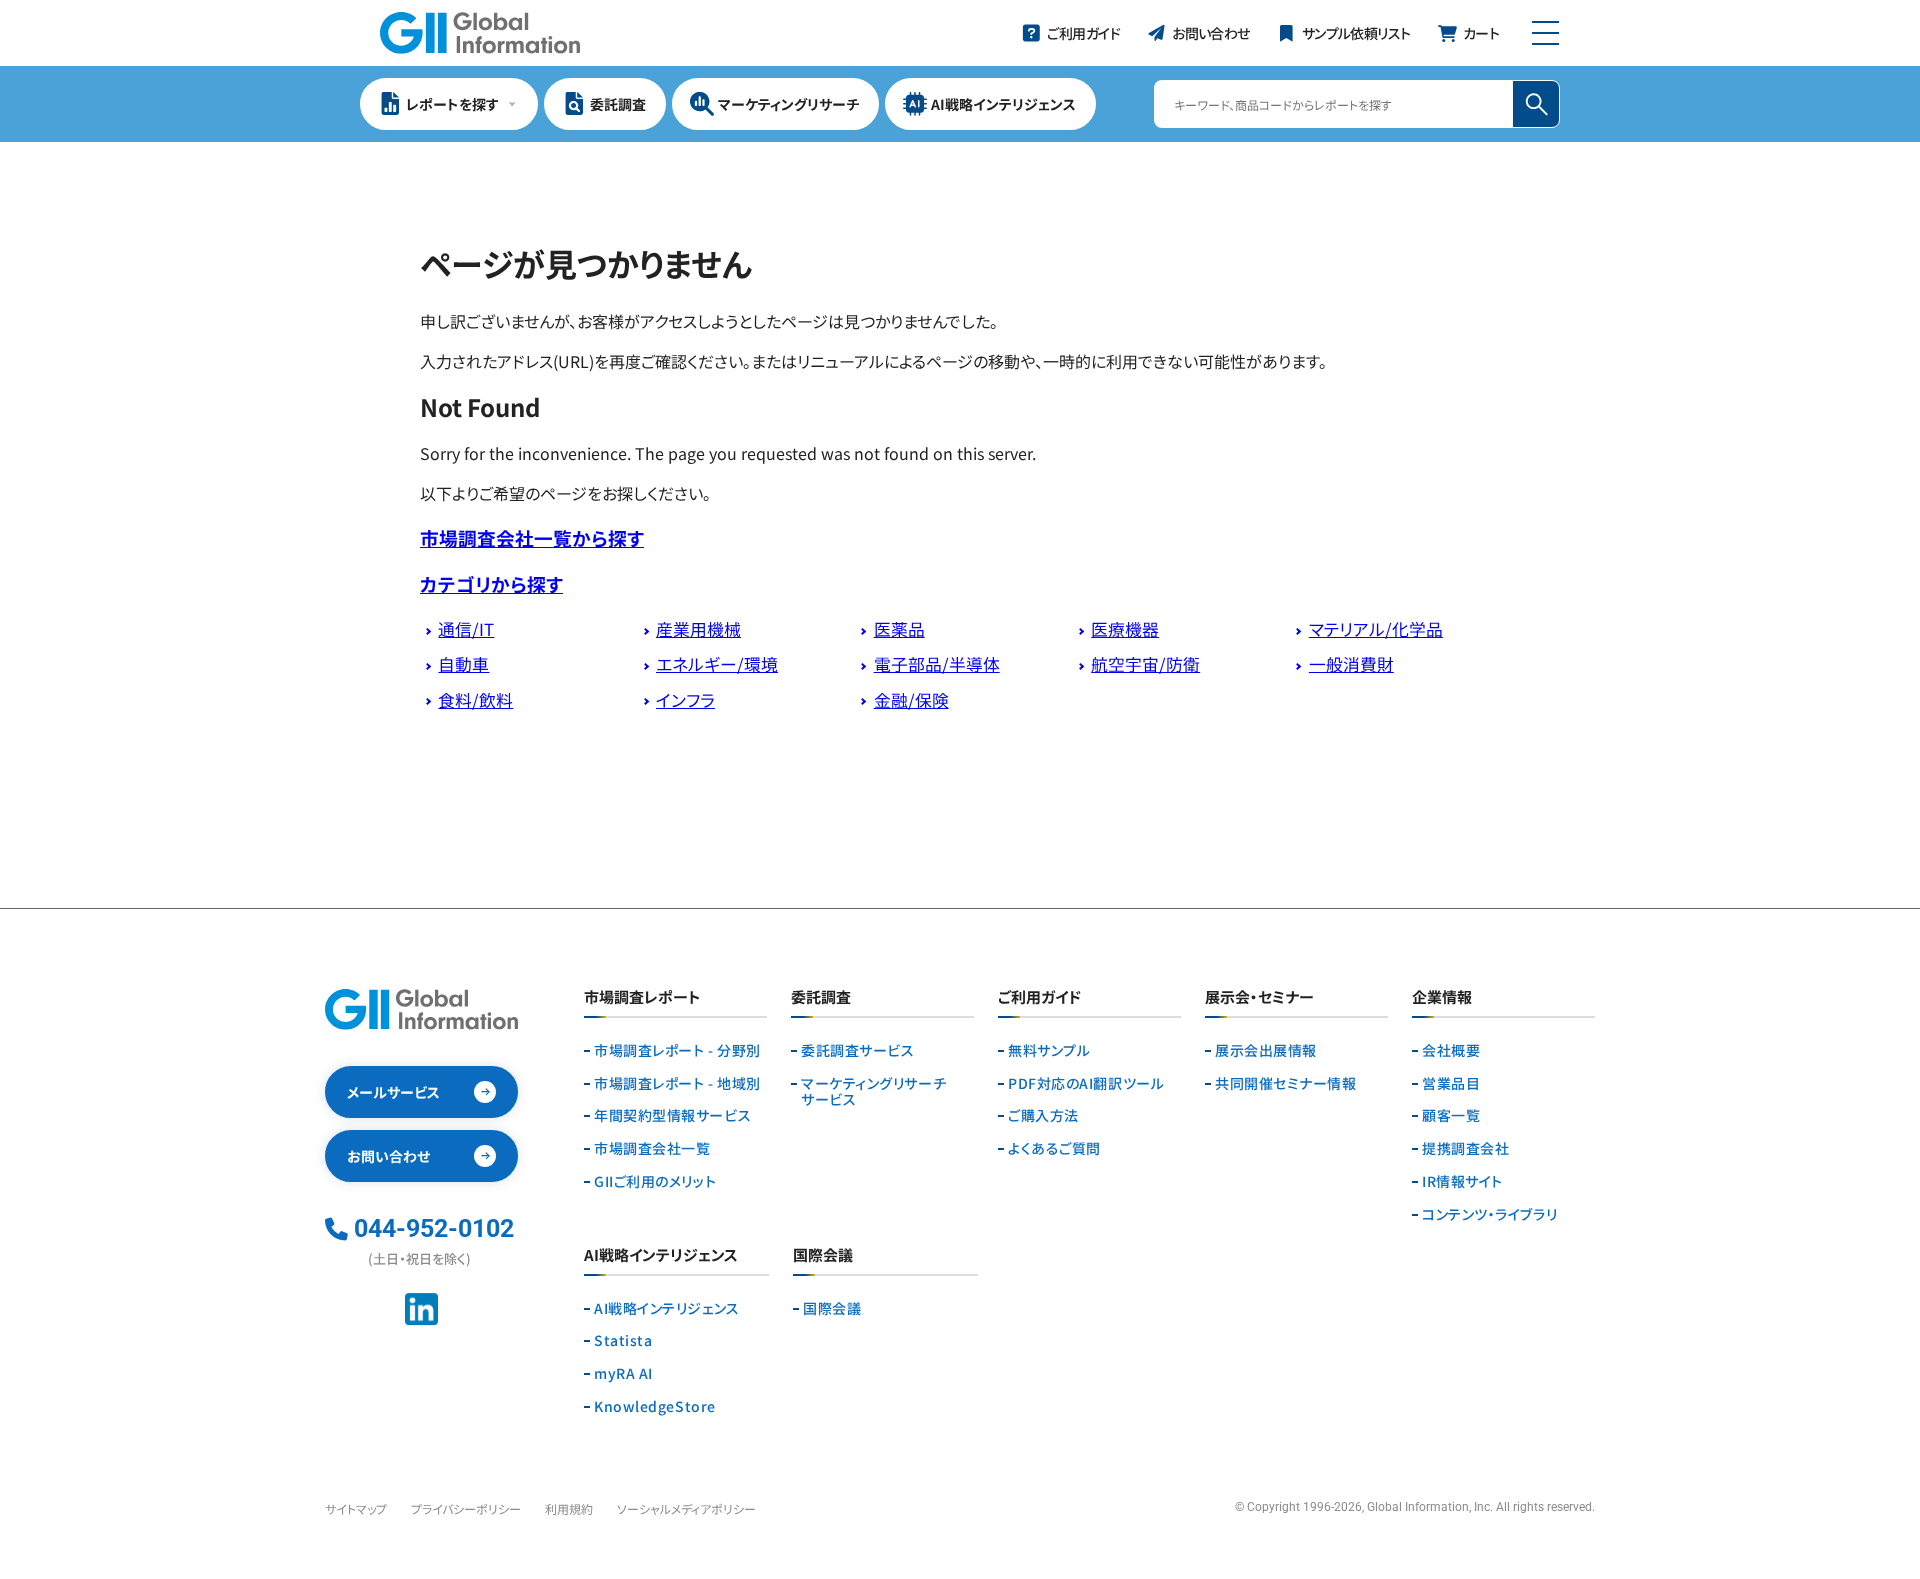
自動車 (463, 664)
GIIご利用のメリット (655, 1181)
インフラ (685, 700)
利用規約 (569, 1508)
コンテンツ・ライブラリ (1489, 1214)
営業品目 (1451, 1083)
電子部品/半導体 (937, 664)
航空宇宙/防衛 (1145, 664)
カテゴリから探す (491, 583)
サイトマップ (356, 1508)
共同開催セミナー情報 (1286, 1083)
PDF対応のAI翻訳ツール (1086, 1083)
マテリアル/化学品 (1376, 629)
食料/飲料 (475, 700)
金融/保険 (911, 700)
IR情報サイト (1462, 1181)
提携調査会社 (1465, 1148)
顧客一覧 (1451, 1115)
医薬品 (899, 629)
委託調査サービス (857, 1050)
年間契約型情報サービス (672, 1115)
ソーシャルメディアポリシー (686, 1508)
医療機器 (1125, 629)
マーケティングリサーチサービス (873, 1092)
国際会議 (832, 1308)
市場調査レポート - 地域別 (677, 1083)
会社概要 (1451, 1050)
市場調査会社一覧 (652, 1148)
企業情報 (1442, 998)
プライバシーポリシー (466, 1508)
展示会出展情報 (1266, 1050)
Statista (623, 1340)
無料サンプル (1049, 1050)
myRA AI (623, 1373)
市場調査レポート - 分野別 (677, 1050)
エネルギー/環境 (717, 664)
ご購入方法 (1043, 1115)
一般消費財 (1351, 664)
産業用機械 (698, 629)
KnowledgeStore (655, 1406)
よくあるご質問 (1054, 1148)
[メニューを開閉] (1545, 33)
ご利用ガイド (1039, 998)
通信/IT (466, 629)
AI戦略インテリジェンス (667, 1308)
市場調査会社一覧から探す (532, 537)
